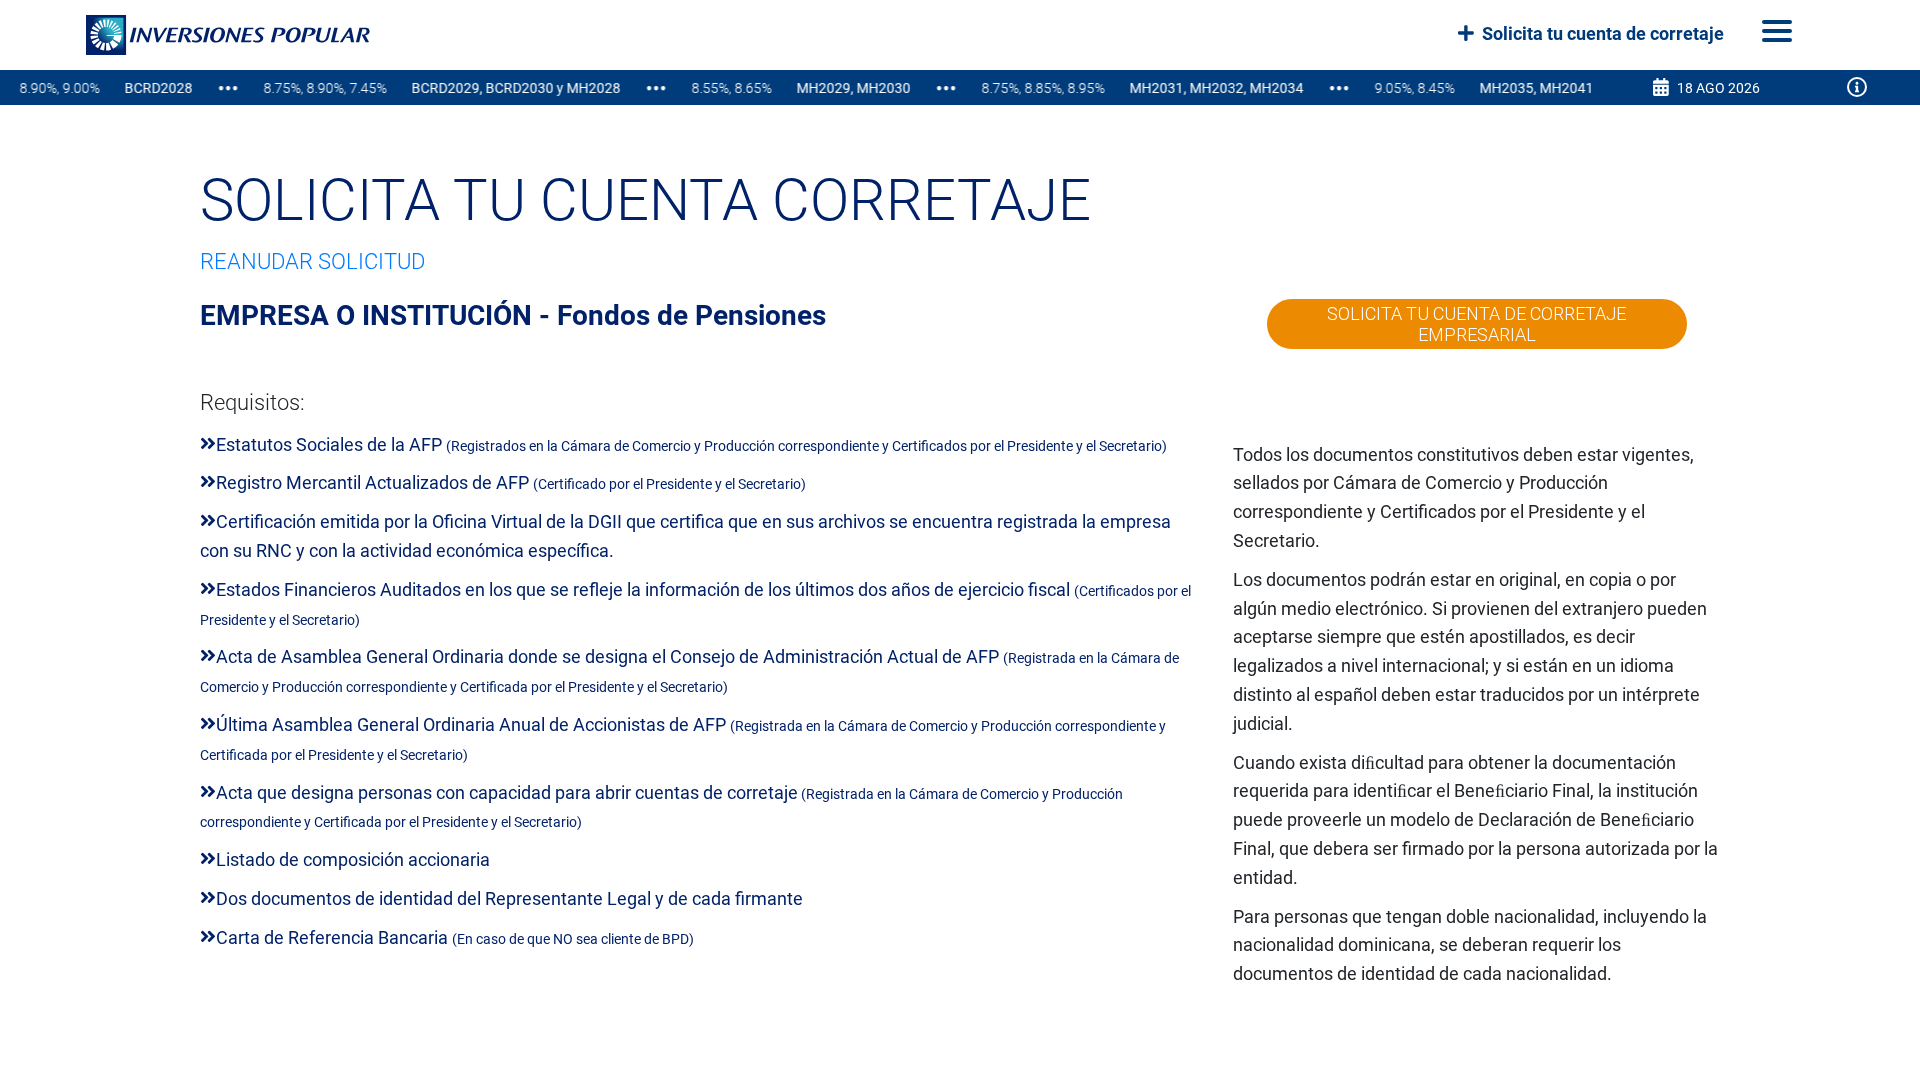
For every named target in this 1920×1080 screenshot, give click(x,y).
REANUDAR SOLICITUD (312, 261)
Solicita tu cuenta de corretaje (1601, 33)
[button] (204, 35)
